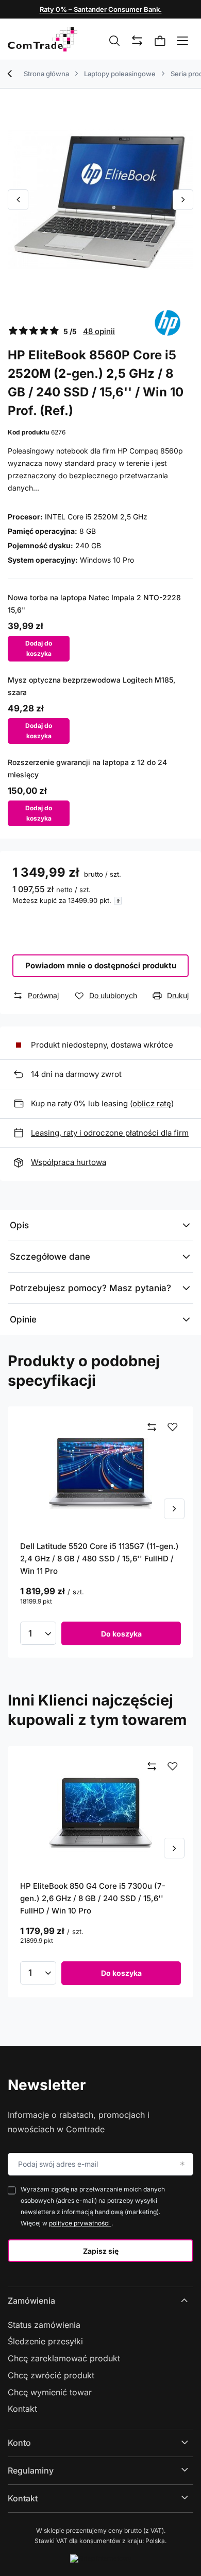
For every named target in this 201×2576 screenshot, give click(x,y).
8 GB (88, 531)
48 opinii (99, 331)
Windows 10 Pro (107, 560)
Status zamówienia (44, 2325)
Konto (19, 2443)
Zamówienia (31, 2301)
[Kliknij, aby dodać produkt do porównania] (152, 1428)
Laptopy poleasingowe (120, 74)
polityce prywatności (80, 2223)
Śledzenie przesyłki (45, 2341)
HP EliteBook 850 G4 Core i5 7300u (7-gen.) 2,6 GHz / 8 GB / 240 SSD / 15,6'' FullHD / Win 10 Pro (93, 1898)
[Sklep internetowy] (101, 2558)
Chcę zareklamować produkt (64, 2358)
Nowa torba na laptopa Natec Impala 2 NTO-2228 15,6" (94, 604)
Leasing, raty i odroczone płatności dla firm (110, 1133)
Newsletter (47, 2085)
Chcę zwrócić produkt (51, 2375)
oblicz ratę (152, 1103)
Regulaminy (31, 2470)
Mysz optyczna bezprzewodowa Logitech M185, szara (91, 686)
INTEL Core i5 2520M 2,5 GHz (96, 517)
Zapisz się (101, 2251)
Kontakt (22, 2409)
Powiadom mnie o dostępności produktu (101, 965)
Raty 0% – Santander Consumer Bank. (101, 9)
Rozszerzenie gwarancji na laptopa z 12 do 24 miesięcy (87, 768)
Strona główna (46, 74)
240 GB (88, 545)
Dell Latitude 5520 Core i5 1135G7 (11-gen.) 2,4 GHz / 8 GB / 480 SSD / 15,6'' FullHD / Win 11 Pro (99, 1559)
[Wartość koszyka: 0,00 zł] (160, 41)
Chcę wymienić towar (50, 2392)
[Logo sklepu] (43, 39)
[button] (18, 200)
